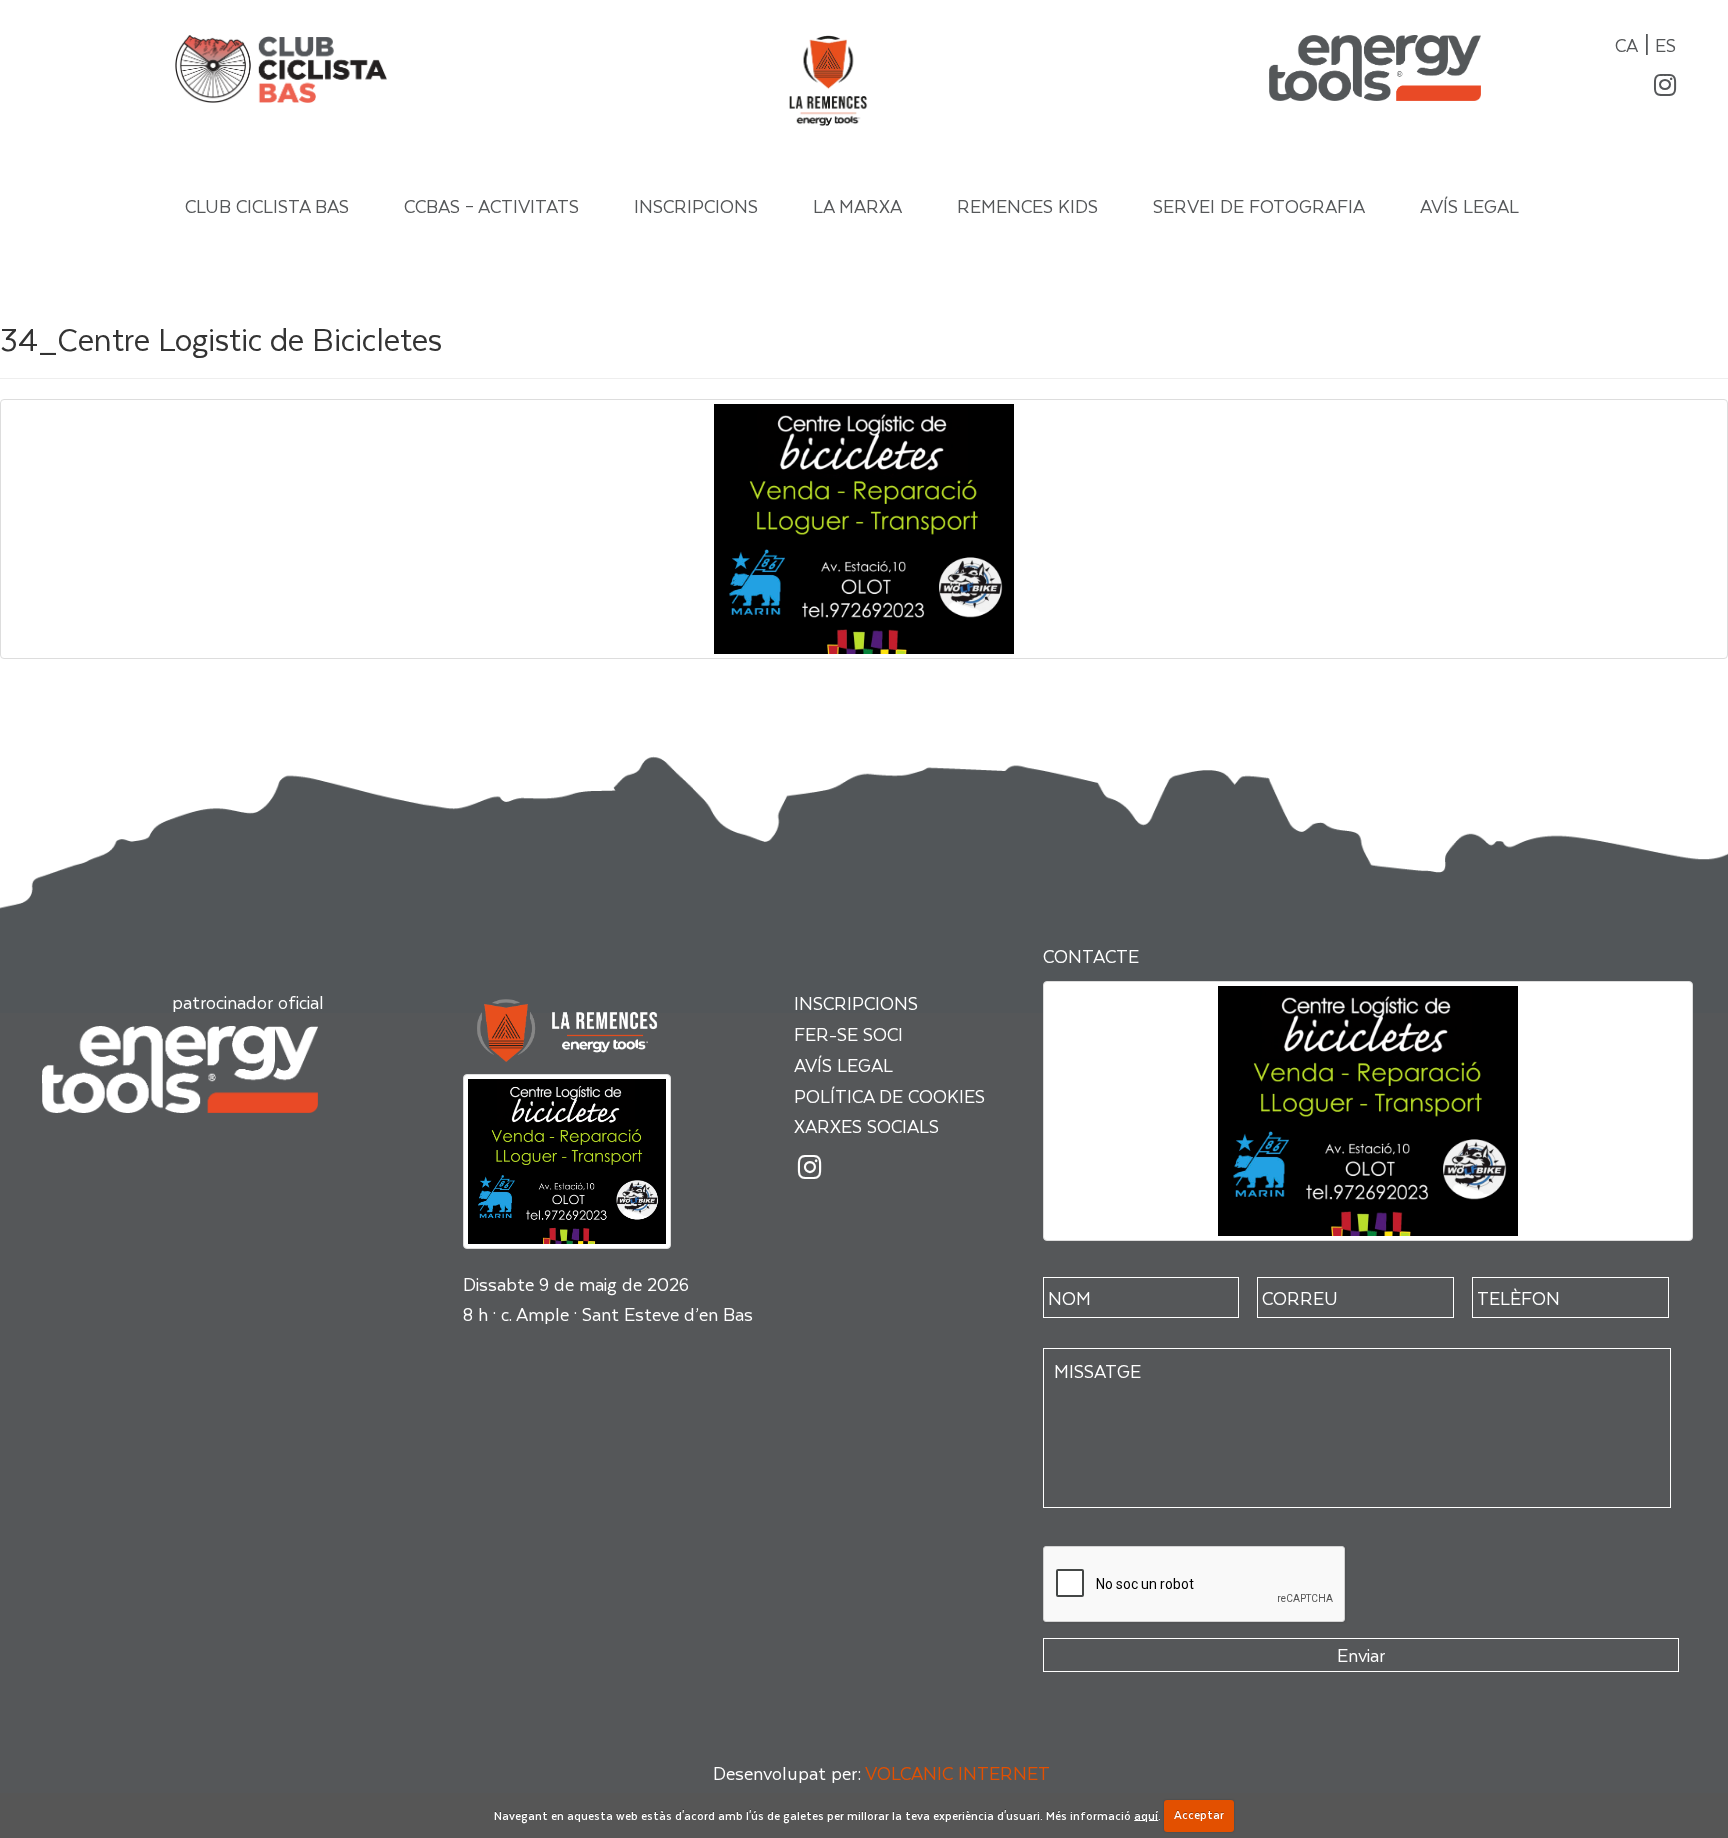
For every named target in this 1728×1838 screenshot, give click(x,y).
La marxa (857, 205)
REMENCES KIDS (1027, 205)
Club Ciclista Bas (267, 205)
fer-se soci (848, 1033)
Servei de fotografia (1259, 205)
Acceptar (1199, 1814)
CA (1626, 44)
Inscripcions (696, 205)
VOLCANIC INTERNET (957, 1772)
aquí (1146, 1814)
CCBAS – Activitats (491, 205)
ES (1665, 44)
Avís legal (1469, 205)
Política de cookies (889, 1095)
